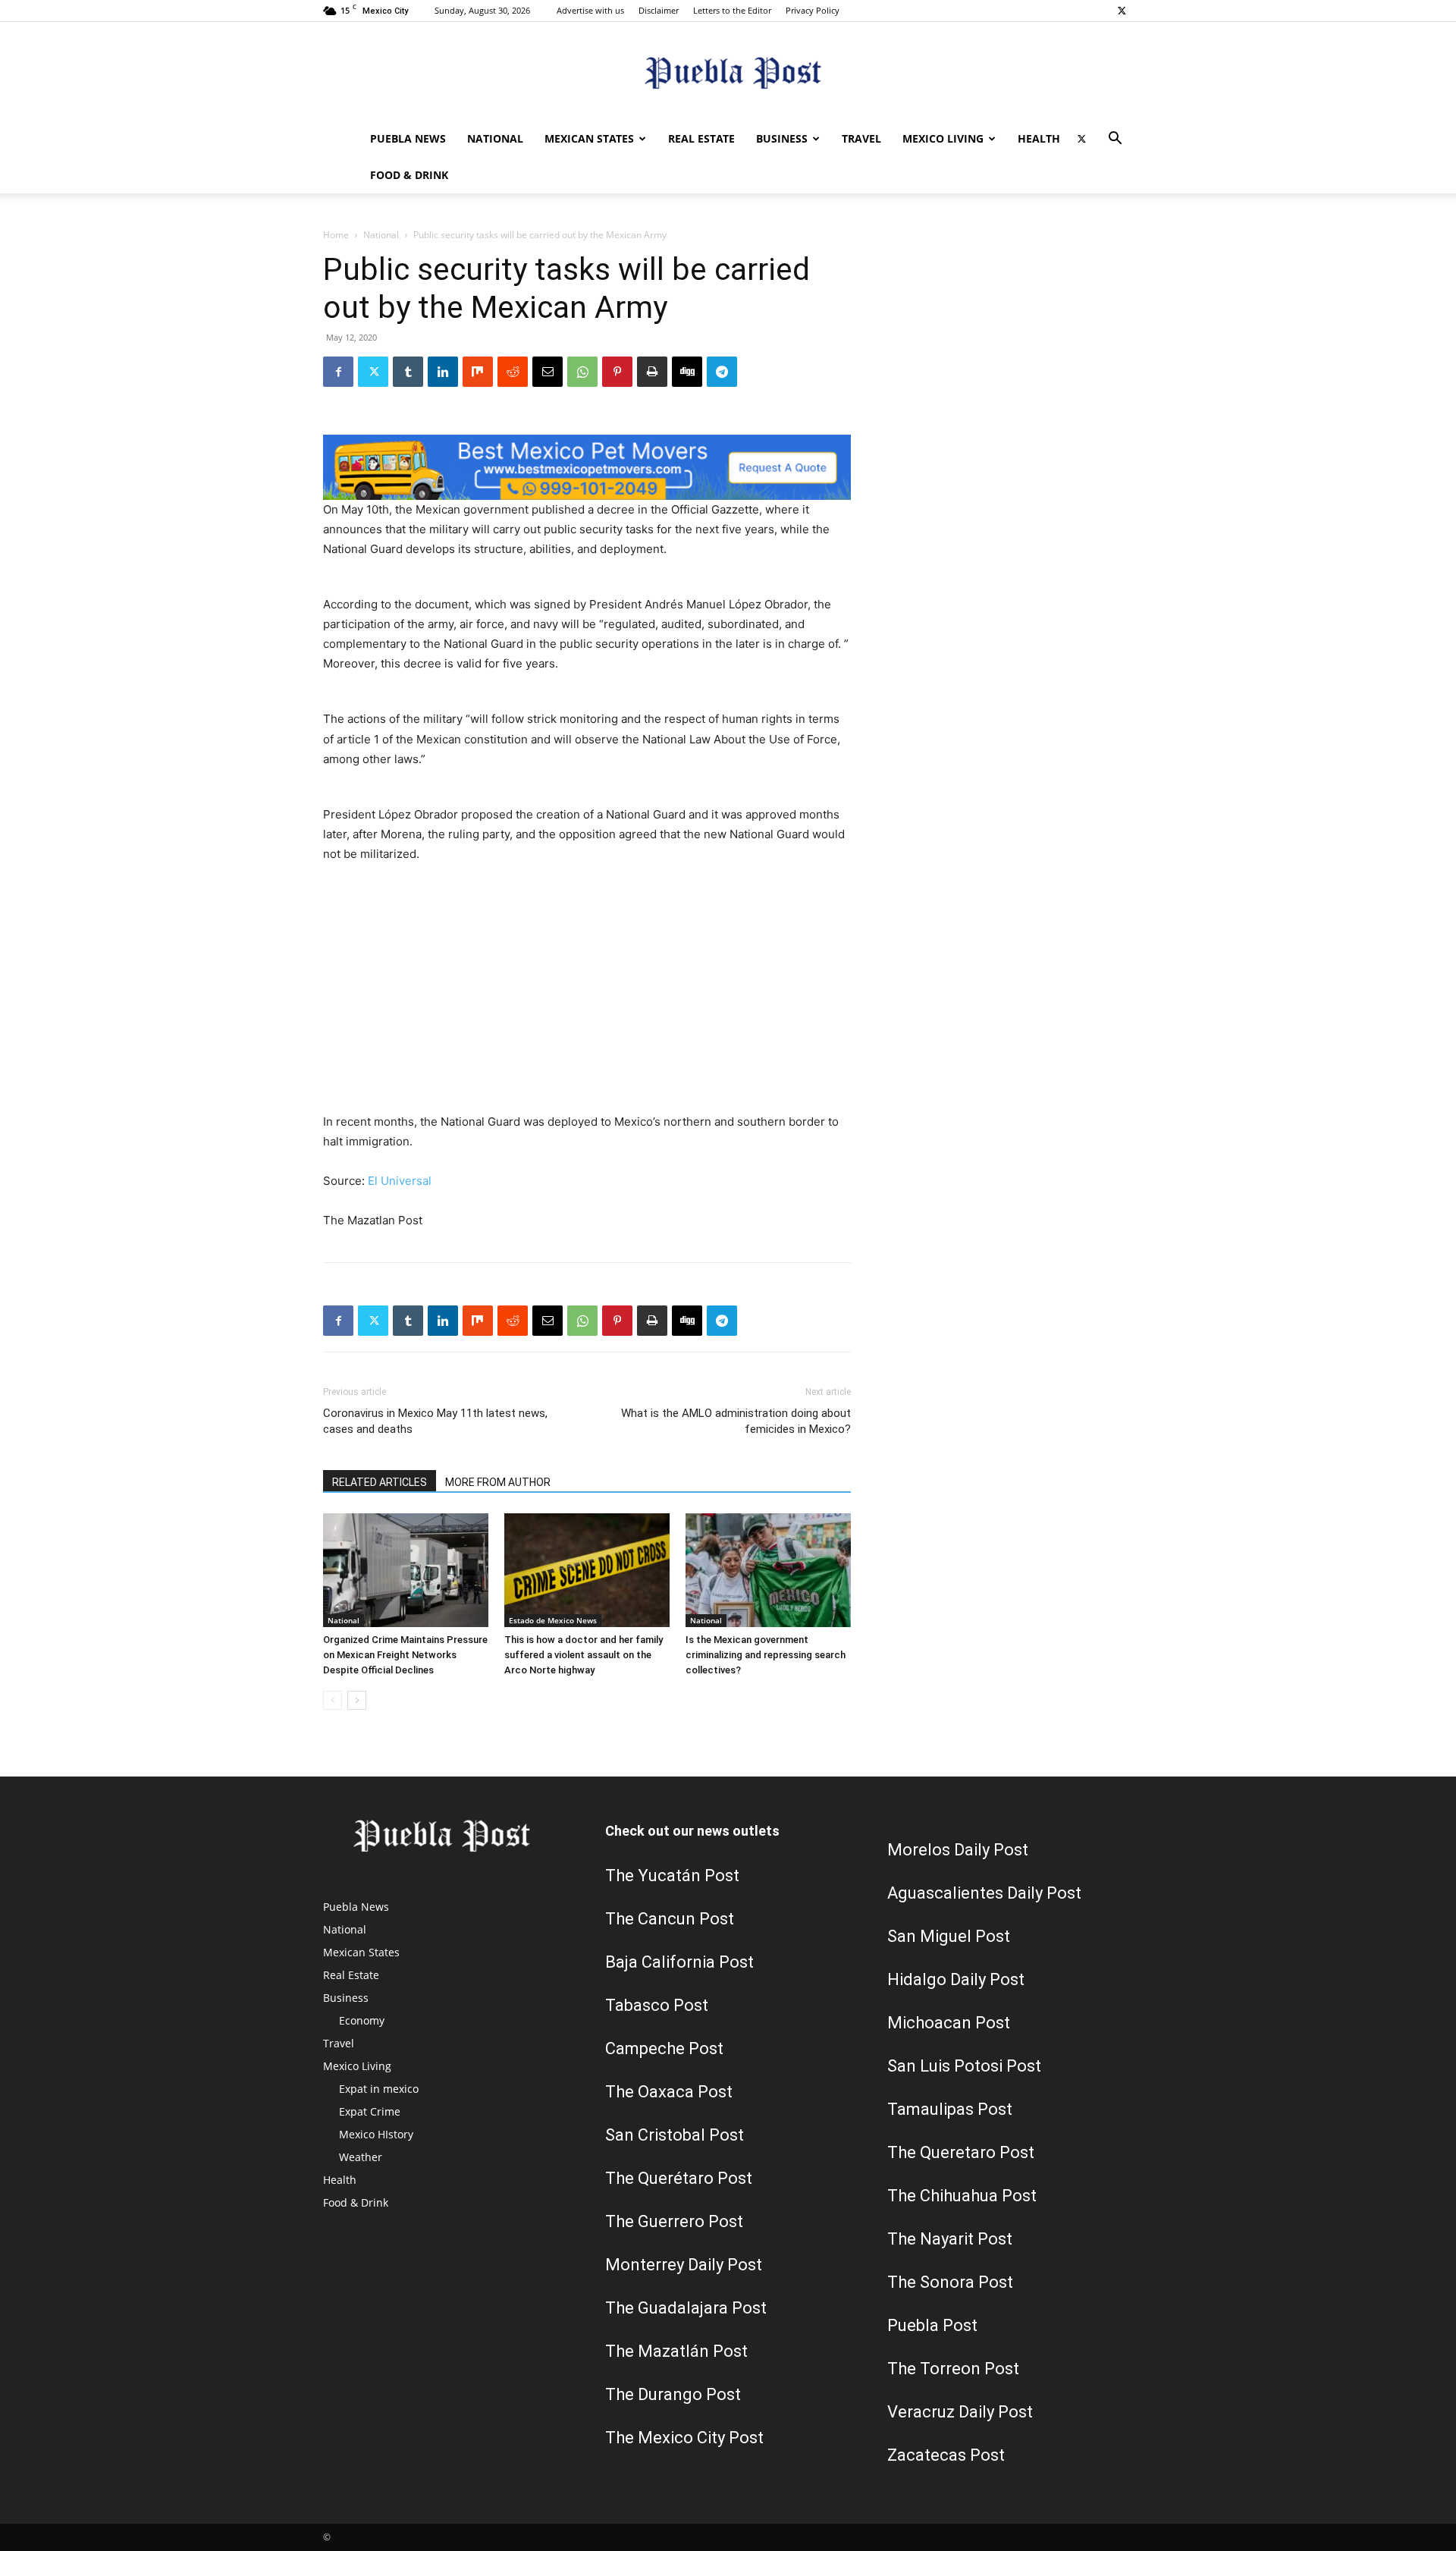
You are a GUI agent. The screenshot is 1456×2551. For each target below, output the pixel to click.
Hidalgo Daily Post (956, 1979)
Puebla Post (932, 2325)
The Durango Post (673, 2394)
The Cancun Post (670, 1919)
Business (782, 138)
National (495, 138)
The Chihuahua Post (962, 2196)
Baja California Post (679, 1962)
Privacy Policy (813, 10)
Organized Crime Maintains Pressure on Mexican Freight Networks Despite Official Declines (405, 1655)
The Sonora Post (950, 2282)
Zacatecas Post (946, 2455)
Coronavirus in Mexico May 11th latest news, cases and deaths (435, 1421)
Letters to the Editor (732, 10)
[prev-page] (333, 1700)
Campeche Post (664, 2048)
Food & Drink (409, 175)
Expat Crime (370, 2111)
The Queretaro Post (961, 2152)
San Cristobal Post (675, 2135)
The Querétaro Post (679, 2178)
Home (336, 235)
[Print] (652, 372)
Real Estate (701, 138)
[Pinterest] (617, 372)
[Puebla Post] (728, 72)
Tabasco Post (657, 2005)
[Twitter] (1122, 11)
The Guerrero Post (674, 2221)
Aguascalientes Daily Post (984, 1893)
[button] (1115, 140)
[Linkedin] (443, 372)
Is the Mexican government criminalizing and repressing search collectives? (766, 1655)
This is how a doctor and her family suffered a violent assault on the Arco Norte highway (584, 1655)
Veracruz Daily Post (960, 2412)
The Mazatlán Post (676, 2351)
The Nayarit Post (950, 2239)
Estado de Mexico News (553, 1620)
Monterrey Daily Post (684, 2265)
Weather (361, 2157)
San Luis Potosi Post (964, 2066)
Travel (861, 138)
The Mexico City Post (684, 2438)
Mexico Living (943, 138)
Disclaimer (659, 10)
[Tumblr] (408, 372)
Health (1039, 138)
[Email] (548, 372)
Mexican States (589, 138)
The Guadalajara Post (686, 2308)
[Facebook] (338, 372)
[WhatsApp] (582, 372)
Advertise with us (590, 10)
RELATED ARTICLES (380, 1482)
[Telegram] (722, 372)
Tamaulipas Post (950, 2109)
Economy (362, 2020)
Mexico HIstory (376, 2134)
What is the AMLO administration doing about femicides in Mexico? (736, 1421)
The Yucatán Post (672, 1876)
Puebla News (408, 138)
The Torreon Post (953, 2369)
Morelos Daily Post (958, 1850)
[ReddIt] (513, 372)
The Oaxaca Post (669, 2092)
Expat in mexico (379, 2089)
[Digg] (687, 372)
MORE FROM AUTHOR (498, 1482)
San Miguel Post (949, 1936)
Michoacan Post (949, 2023)
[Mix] (478, 372)
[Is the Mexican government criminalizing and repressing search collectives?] (768, 1570)
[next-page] (357, 1700)
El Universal (400, 1181)
